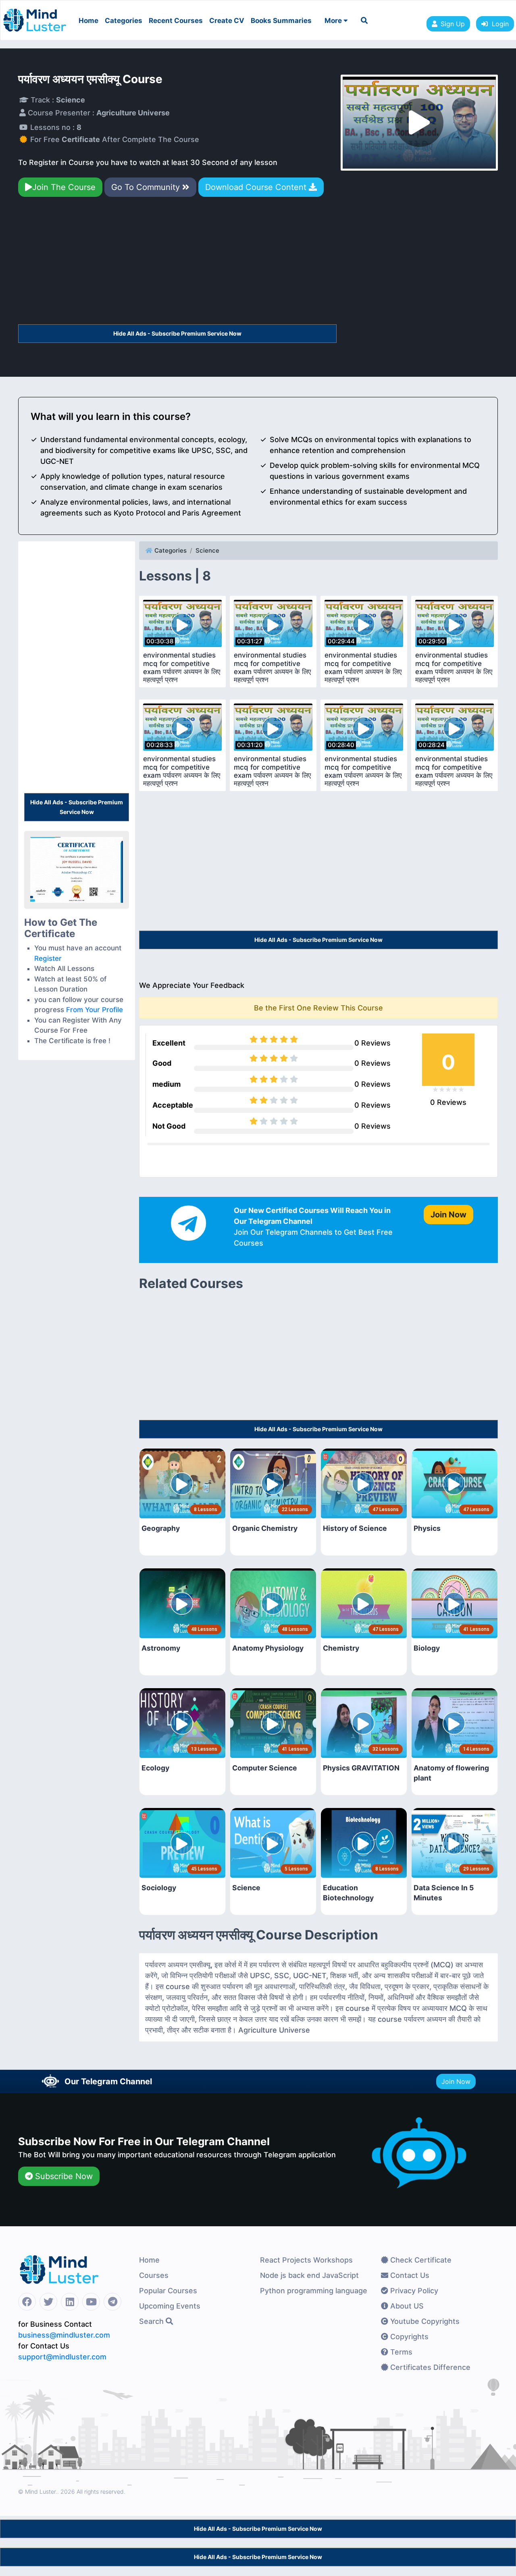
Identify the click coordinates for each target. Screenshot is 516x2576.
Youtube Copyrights (424, 2321)
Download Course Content (257, 187)
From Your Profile (95, 1010)
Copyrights (408, 2337)
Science (207, 550)
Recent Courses (176, 21)
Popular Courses (168, 2291)
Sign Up (453, 24)
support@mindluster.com (62, 2357)
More (334, 21)
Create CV (227, 21)
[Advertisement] (177, 264)
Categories (124, 21)
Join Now (456, 2081)
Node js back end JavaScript (309, 2275)
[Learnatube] (35, 16)
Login (498, 24)
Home (88, 21)
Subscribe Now (63, 2176)
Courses (154, 2275)
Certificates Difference (429, 2367)
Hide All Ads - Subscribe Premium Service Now (177, 333)
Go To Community (147, 187)
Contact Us (409, 2275)
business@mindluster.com (64, 2335)
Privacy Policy (413, 2291)
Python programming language (314, 2291)
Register (48, 958)
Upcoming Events (170, 2306)
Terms (400, 2352)
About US (406, 2306)
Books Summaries (281, 21)
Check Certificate (420, 2260)
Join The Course (64, 187)
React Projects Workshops (306, 2260)
